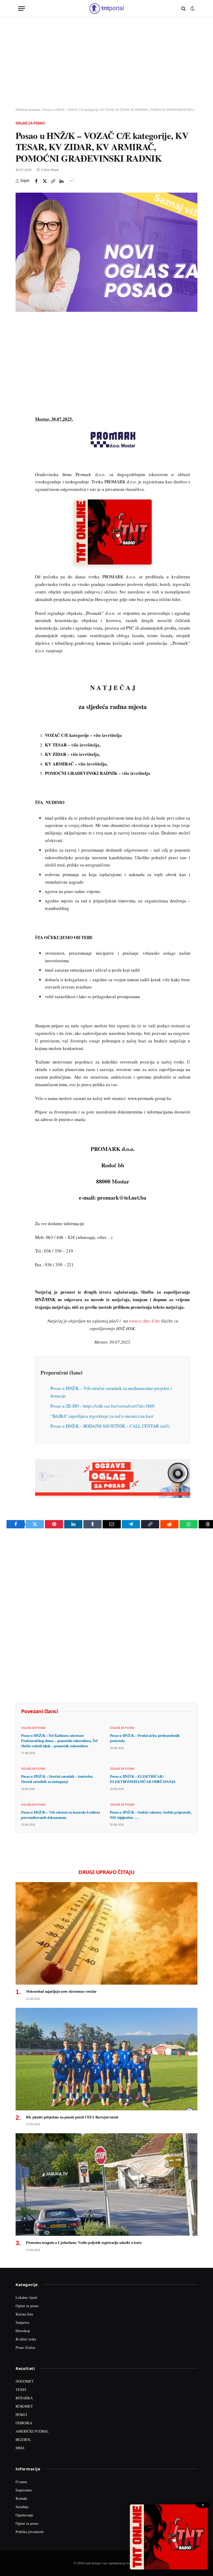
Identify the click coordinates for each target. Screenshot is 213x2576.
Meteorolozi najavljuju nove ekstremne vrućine (61, 1991)
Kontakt (21, 2498)
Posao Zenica (25, 2347)
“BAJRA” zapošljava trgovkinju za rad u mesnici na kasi (102, 1416)
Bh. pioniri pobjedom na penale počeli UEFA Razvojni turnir (72, 2117)
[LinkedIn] (21, 397)
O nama (21, 2482)
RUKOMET (24, 2406)
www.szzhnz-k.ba (144, 1321)
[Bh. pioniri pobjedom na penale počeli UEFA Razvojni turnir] (106, 2059)
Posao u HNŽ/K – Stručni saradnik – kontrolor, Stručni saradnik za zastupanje (57, 1779)
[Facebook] (21, 337)
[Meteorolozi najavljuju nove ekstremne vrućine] (106, 1933)
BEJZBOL (23, 2439)
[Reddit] (21, 409)
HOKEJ (21, 2414)
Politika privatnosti (30, 2532)
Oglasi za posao (30, 123)
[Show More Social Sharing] (71, 181)
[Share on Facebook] (36, 181)
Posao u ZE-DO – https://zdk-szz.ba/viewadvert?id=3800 (102, 1406)
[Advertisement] (106, 62)
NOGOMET (25, 2381)
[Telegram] (21, 421)
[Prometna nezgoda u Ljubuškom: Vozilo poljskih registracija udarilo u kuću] (106, 2185)
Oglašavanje (24, 2515)
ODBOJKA (24, 2423)
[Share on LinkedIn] (61, 181)
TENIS (21, 2390)
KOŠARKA (24, 2398)
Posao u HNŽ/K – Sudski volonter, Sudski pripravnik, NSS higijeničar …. (151, 1815)
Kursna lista (24, 2314)
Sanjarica (22, 2322)
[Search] (184, 8)
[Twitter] (21, 349)
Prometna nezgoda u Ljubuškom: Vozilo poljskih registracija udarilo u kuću (84, 2243)
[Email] (21, 373)
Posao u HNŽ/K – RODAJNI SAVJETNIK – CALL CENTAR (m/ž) (110, 1426)
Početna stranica (28, 110)
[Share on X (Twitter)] (45, 181)
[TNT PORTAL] (106, 8)
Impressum (24, 2490)
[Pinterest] (21, 361)
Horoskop (23, 2331)
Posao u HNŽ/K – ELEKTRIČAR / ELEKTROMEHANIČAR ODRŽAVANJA (143, 1779)
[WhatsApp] (21, 433)
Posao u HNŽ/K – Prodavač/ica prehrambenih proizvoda (145, 1738)
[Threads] (21, 445)
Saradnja (22, 2507)
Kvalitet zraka (26, 2339)
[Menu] (22, 8)
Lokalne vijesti (26, 2297)
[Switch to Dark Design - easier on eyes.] (192, 9)
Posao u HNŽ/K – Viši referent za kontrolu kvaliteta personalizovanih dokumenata (60, 1815)
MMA (20, 2448)
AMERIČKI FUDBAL (32, 2431)
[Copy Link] (53, 181)
